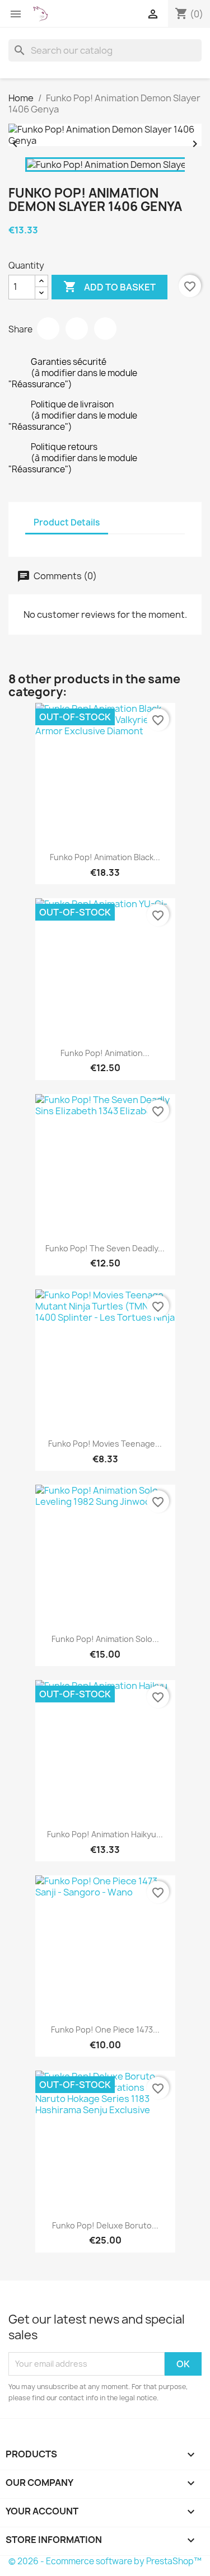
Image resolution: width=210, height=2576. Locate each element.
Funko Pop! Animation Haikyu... (105, 1834)
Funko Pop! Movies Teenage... (105, 1444)
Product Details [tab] (67, 522)
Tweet (77, 329)
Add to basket (109, 287)
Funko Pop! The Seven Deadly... (105, 1248)
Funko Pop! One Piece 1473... (105, 2030)
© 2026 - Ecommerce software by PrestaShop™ (105, 2561)
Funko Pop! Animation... (105, 1053)
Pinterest (105, 329)
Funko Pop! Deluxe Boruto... (105, 2225)
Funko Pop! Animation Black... (105, 857)
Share (48, 329)
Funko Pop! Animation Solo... (105, 1639)
